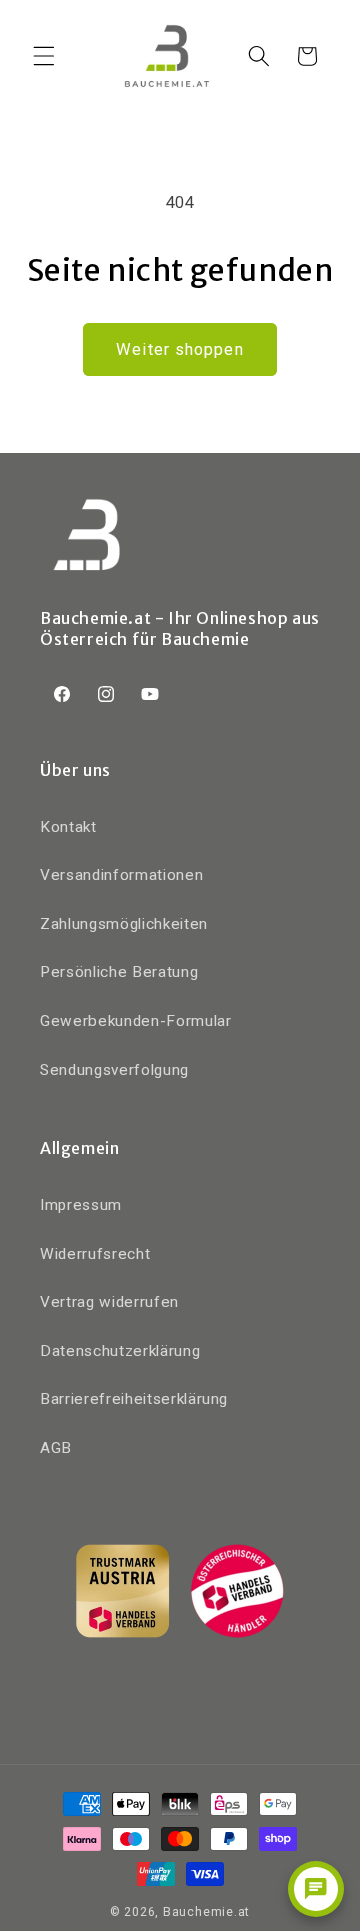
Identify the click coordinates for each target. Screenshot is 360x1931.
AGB (56, 1448)
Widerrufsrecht (95, 1254)
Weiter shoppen (179, 349)
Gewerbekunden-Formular (136, 1021)
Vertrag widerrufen (109, 1302)
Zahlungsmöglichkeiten (124, 924)
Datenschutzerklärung (120, 1351)
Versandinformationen (121, 875)
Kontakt (68, 827)
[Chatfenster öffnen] (316, 1889)
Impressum (81, 1205)
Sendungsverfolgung (114, 1070)
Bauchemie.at (206, 1912)
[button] (44, 56)
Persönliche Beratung (119, 972)
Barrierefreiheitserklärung (134, 1399)
